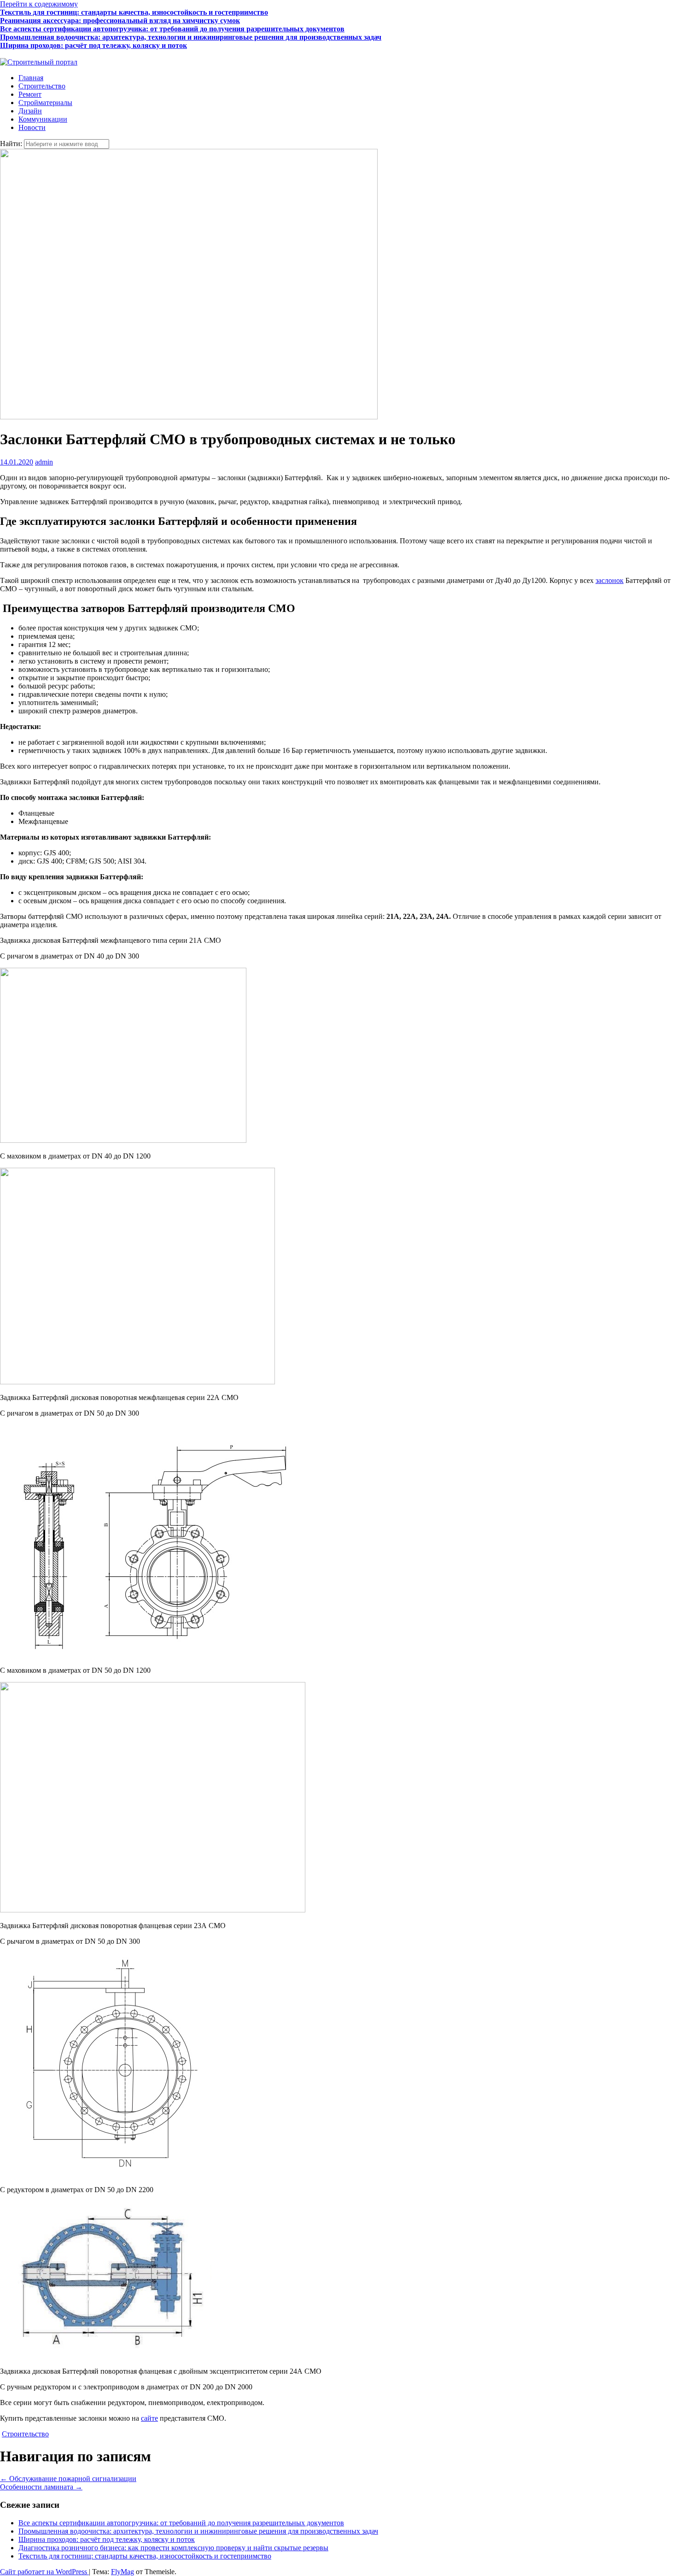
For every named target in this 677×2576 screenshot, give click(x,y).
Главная (31, 78)
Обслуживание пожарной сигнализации (68, 2479)
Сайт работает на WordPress (44, 2572)
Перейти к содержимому (39, 4)
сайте (149, 2418)
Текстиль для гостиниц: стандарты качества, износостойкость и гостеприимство (134, 12)
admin (44, 462)
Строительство (42, 86)
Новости (32, 127)
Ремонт (30, 94)
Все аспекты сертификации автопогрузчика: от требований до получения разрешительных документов (172, 29)
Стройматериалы (45, 103)
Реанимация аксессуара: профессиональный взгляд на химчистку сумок (120, 21)
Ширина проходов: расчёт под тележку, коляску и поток (93, 45)
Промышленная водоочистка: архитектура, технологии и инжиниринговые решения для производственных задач (191, 37)
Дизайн (30, 111)
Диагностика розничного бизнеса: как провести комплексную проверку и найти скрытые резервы (163, 54)
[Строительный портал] (39, 62)
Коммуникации (43, 119)
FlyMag (123, 2572)
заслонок (610, 580)
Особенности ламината (41, 2487)
